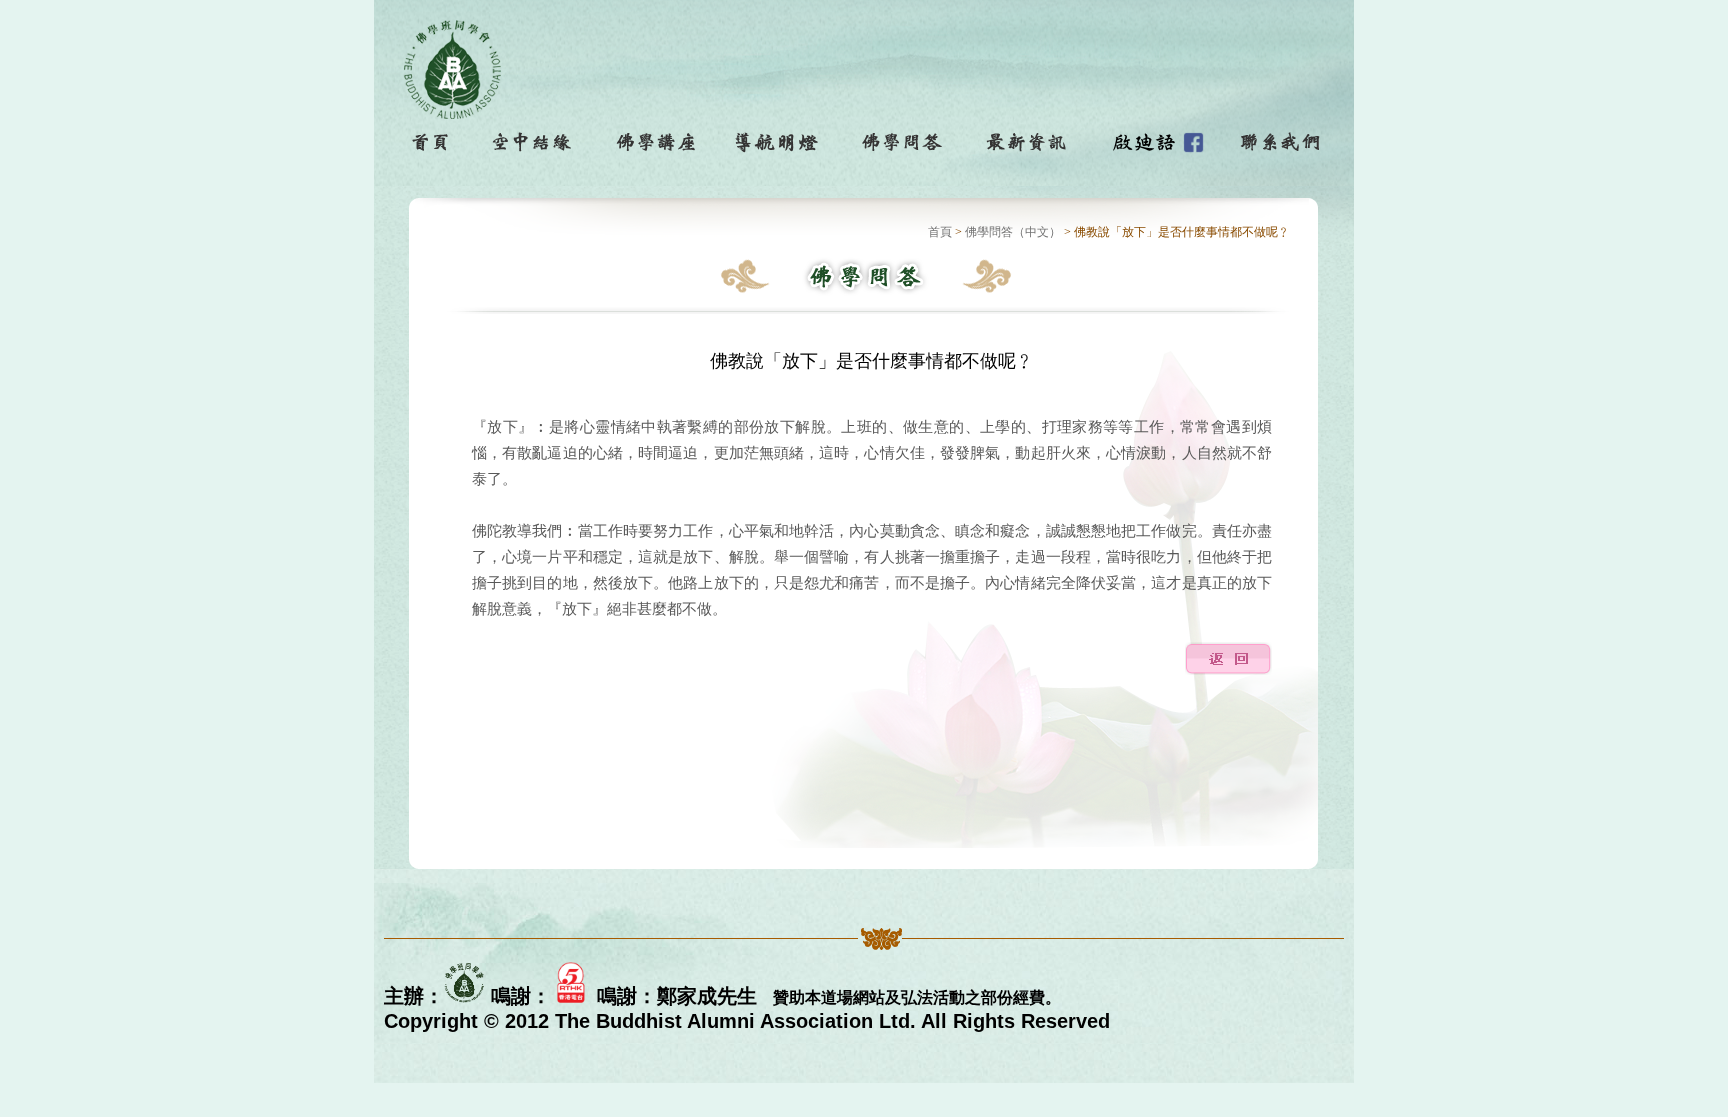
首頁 (940, 232)
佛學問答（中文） (1013, 232)
